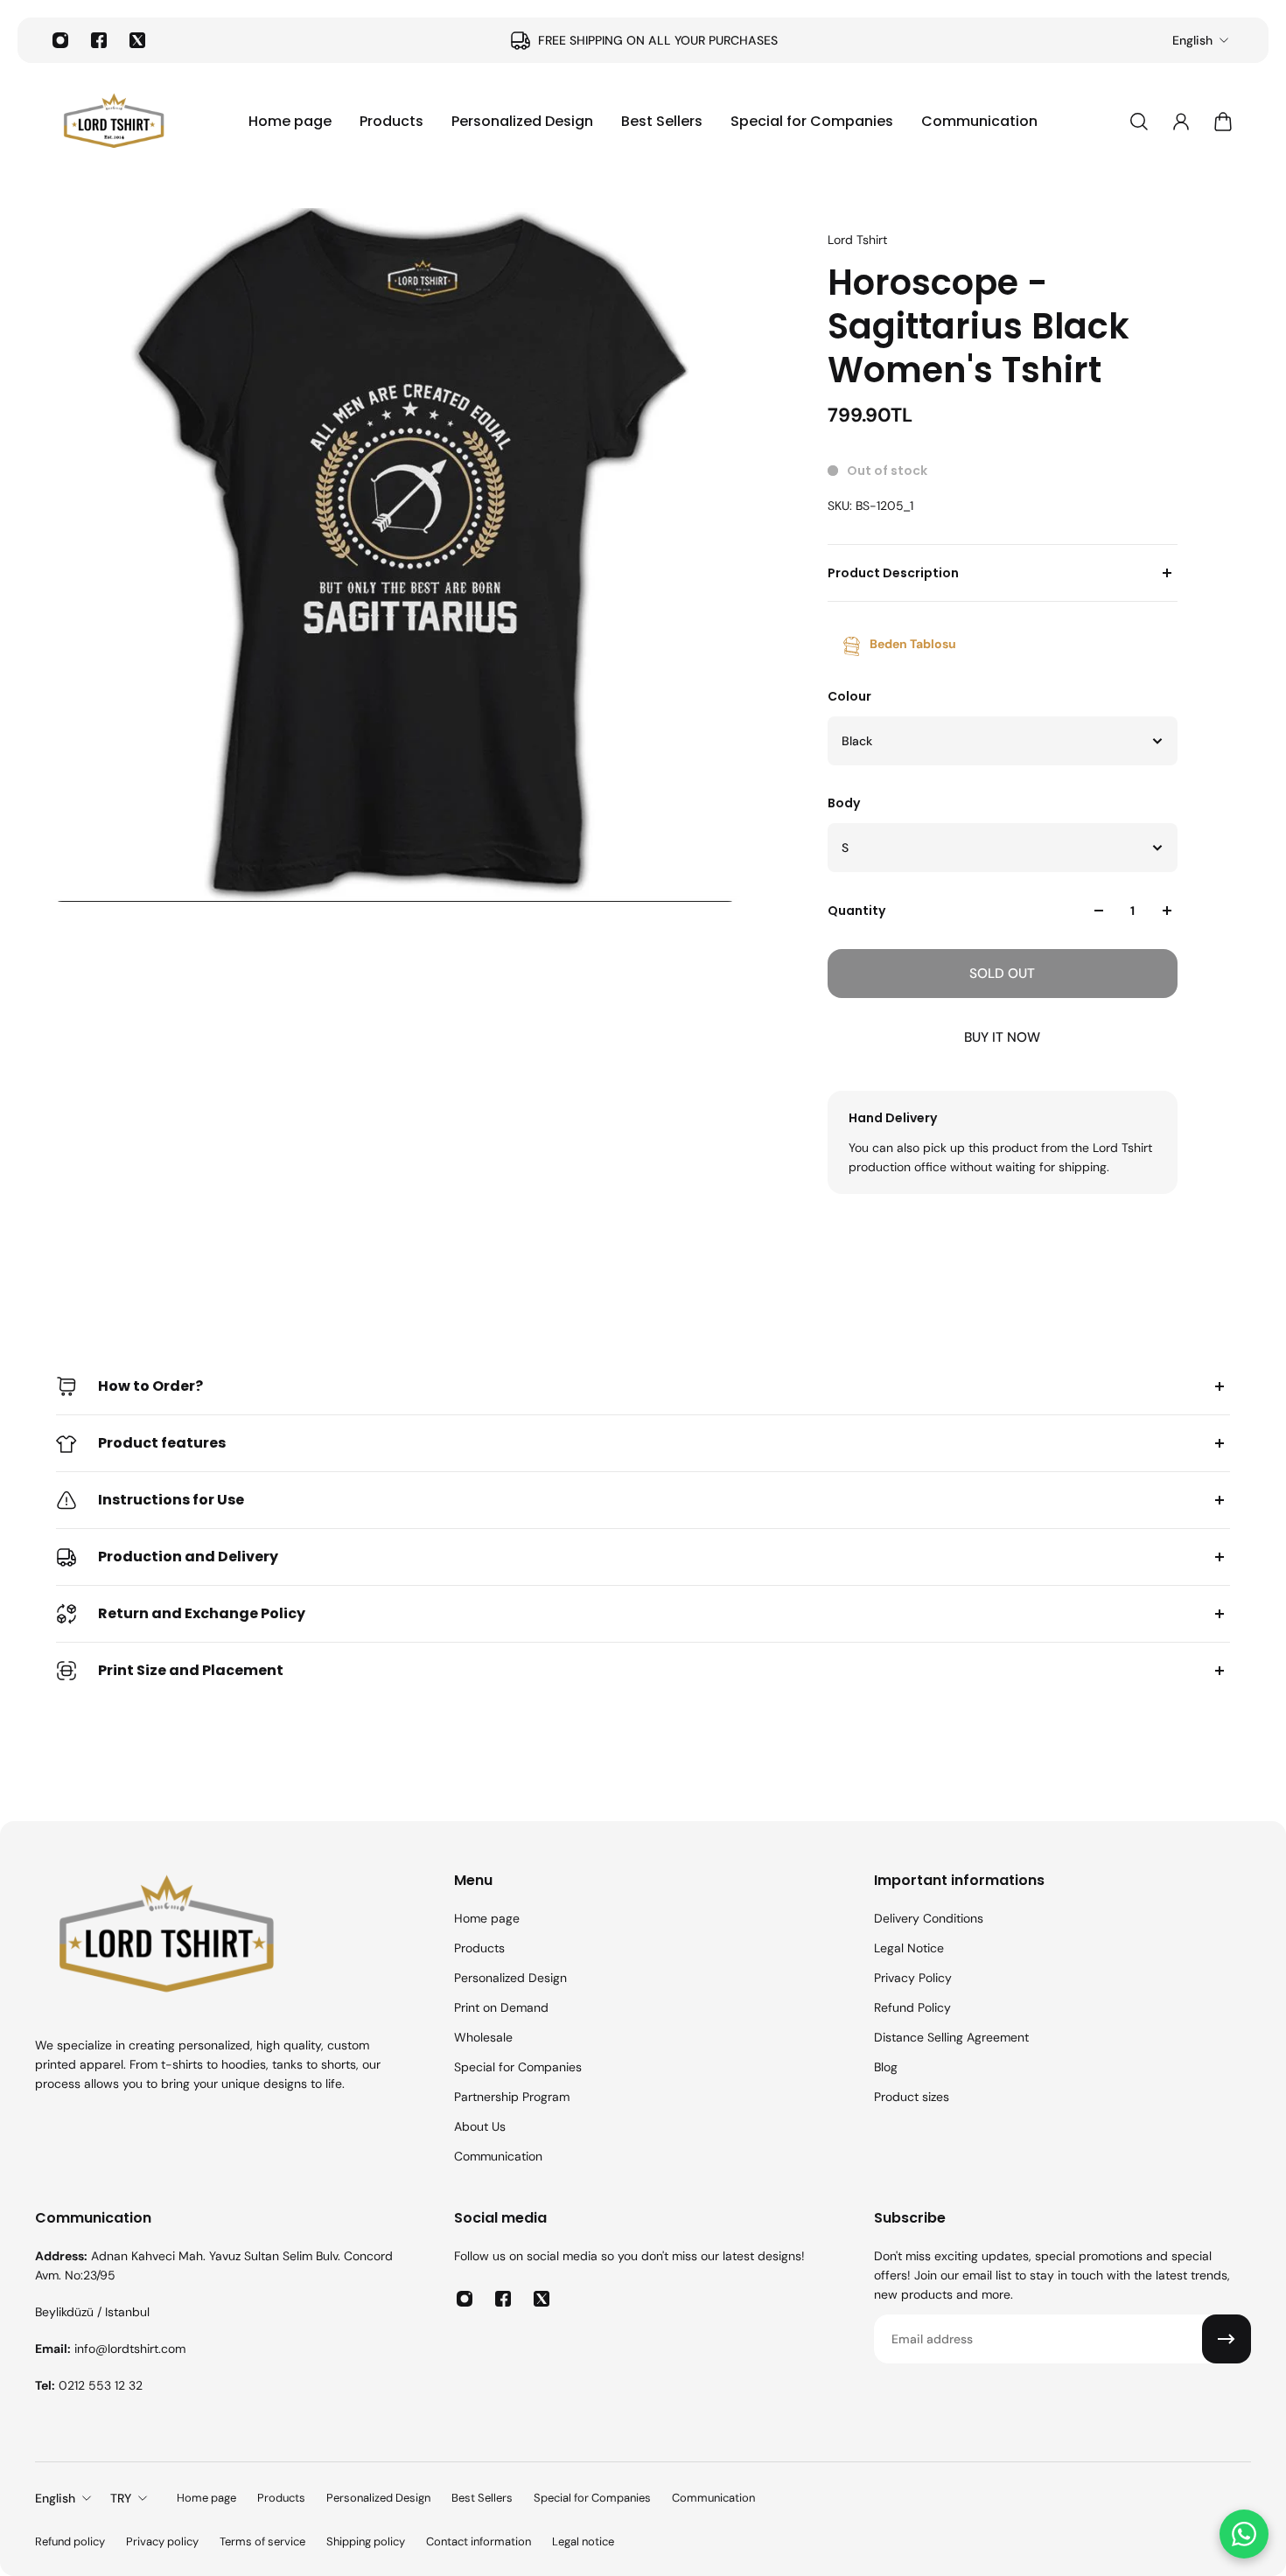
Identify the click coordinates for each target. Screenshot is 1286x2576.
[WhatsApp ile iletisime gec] (1244, 2534)
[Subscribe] (1227, 2339)
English (1192, 40)
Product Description (893, 573)
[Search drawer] (1139, 122)
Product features (162, 1443)
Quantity (856, 911)
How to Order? (150, 1386)
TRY (121, 2498)
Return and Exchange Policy (202, 1613)
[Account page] (1181, 122)
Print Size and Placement (191, 1670)
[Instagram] (60, 40)
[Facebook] (99, 40)
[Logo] (114, 122)
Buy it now (1002, 1037)
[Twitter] (137, 40)
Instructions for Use (171, 1500)
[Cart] (1223, 122)
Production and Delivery (188, 1557)
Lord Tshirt (857, 240)
